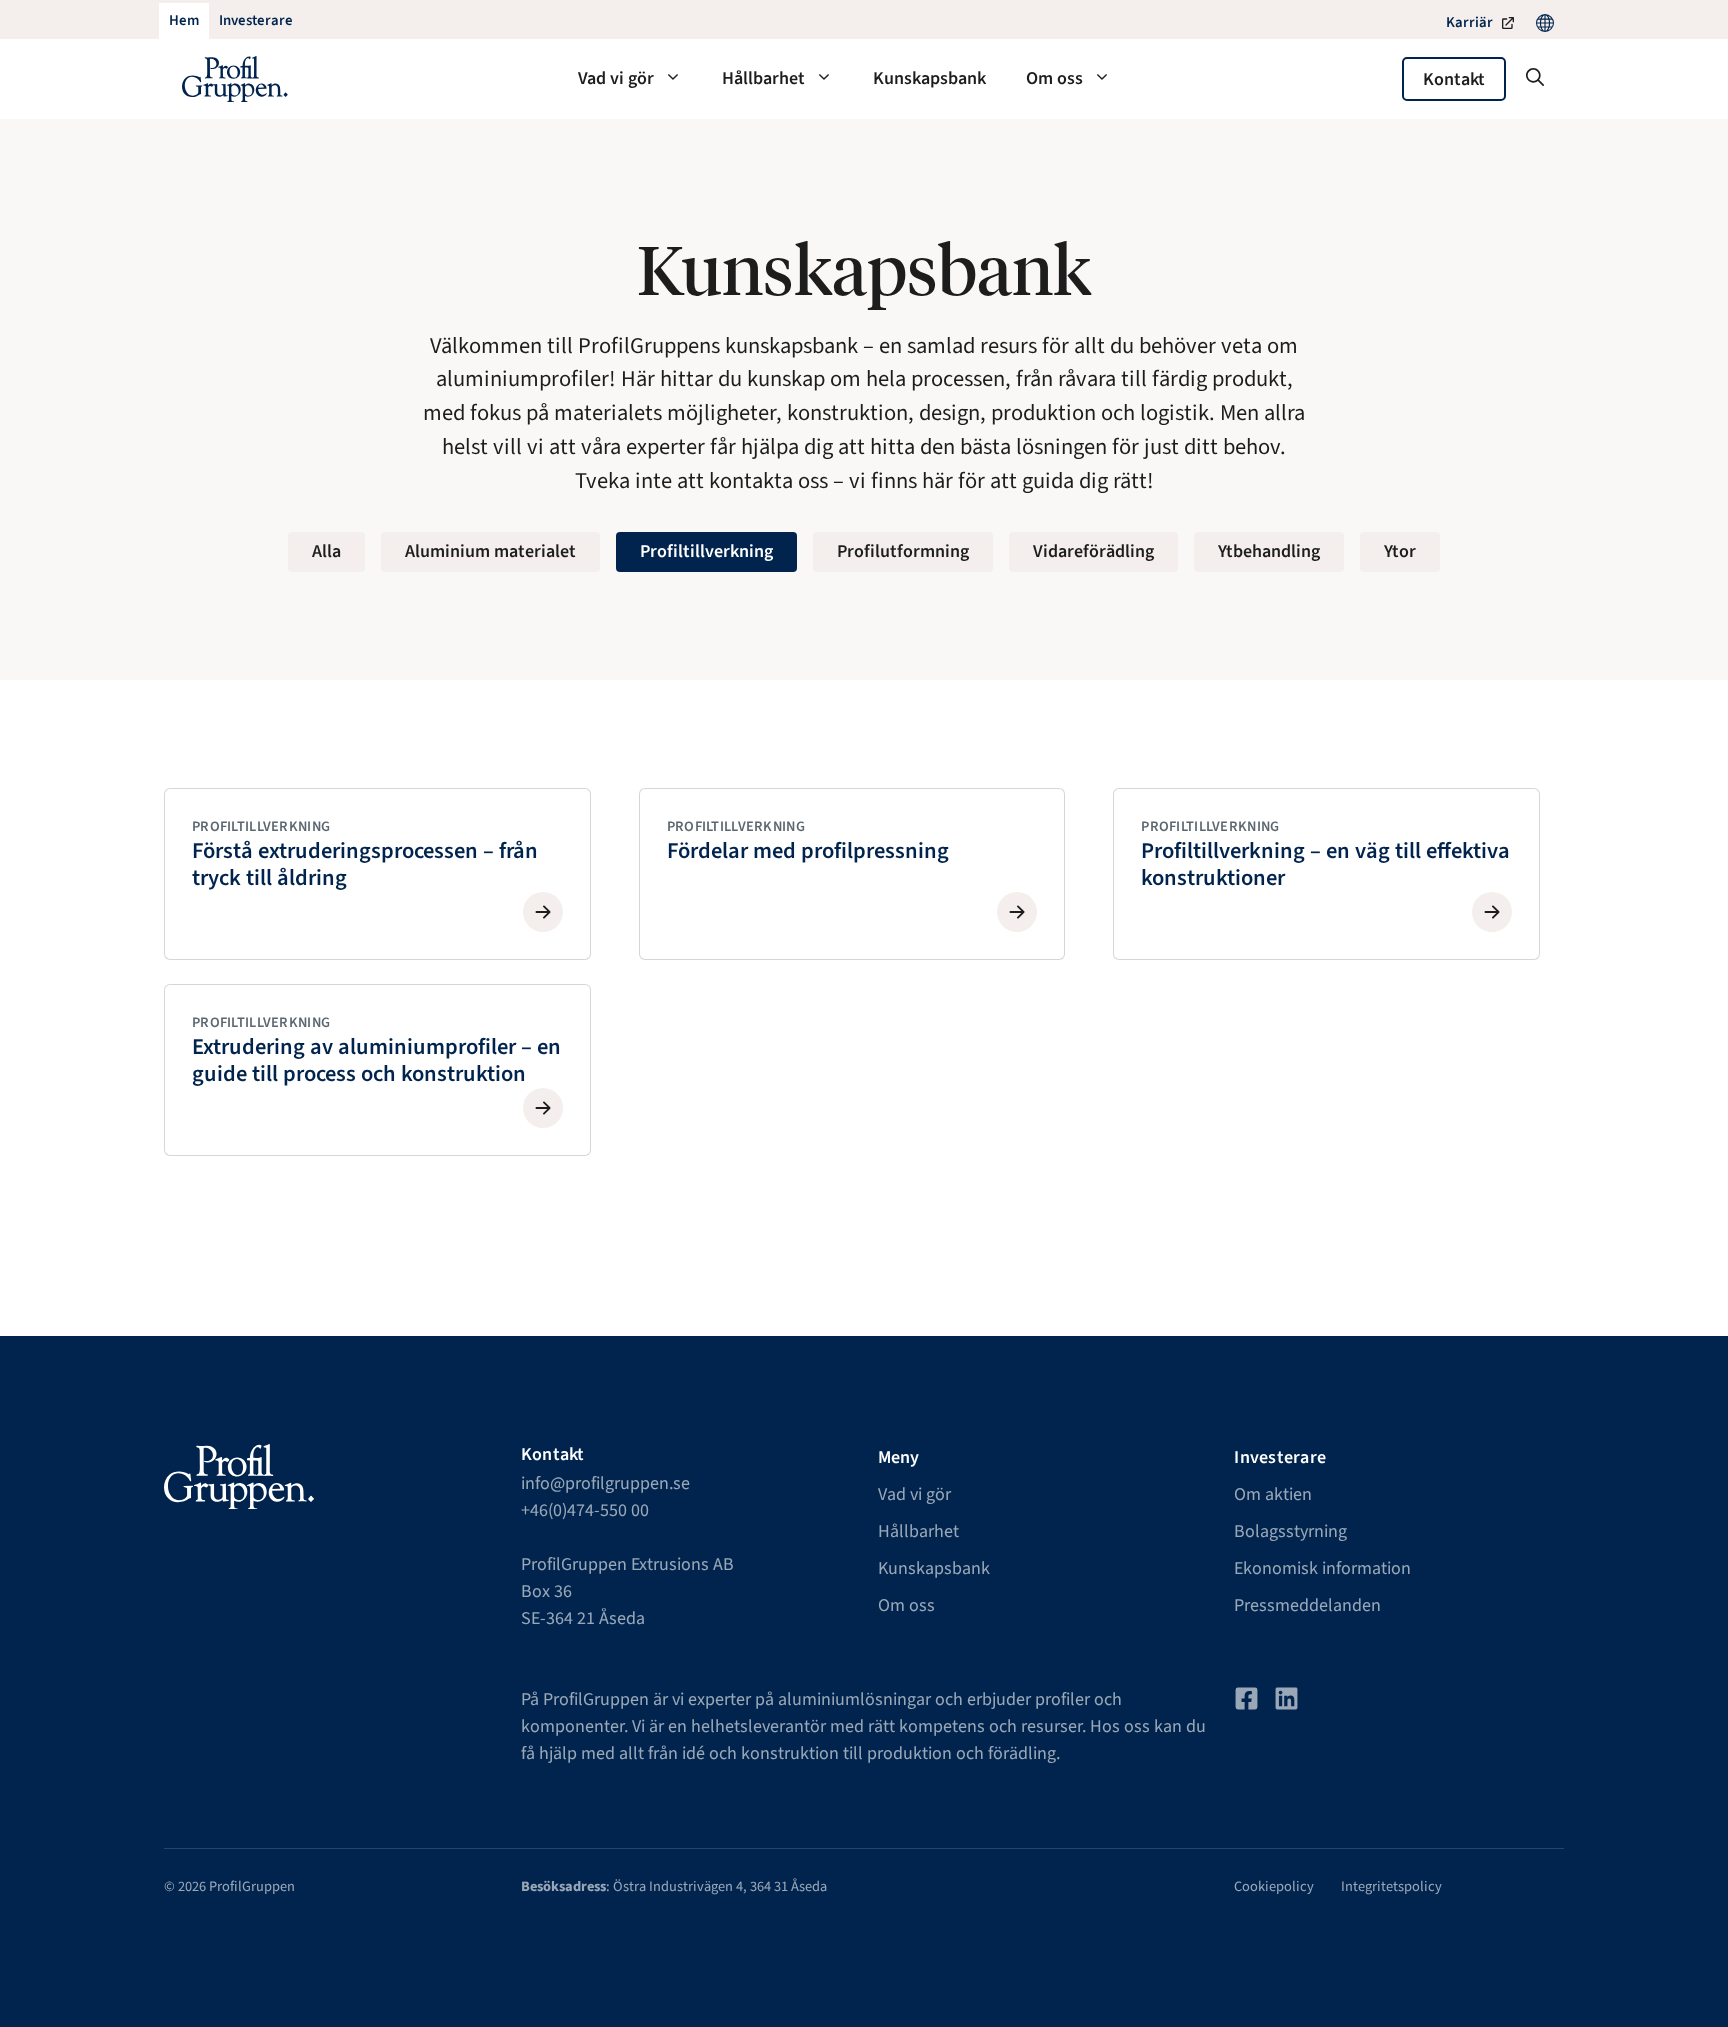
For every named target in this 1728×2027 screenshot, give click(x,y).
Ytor (1400, 551)
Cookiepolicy (1274, 1886)
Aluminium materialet (490, 551)
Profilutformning (903, 551)
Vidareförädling (1093, 551)
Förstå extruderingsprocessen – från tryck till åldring (365, 864)
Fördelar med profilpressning (808, 851)
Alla (326, 551)
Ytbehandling (1269, 551)
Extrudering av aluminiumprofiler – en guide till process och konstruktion (376, 1060)
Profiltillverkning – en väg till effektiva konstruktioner (1325, 864)
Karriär (1469, 22)
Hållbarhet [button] (763, 78)
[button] (1535, 79)
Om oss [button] (1054, 78)
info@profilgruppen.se (605, 1483)
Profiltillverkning (706, 551)
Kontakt (1454, 79)
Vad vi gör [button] (616, 78)
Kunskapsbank (929, 78)
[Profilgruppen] (235, 79)
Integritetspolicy (1391, 1886)
